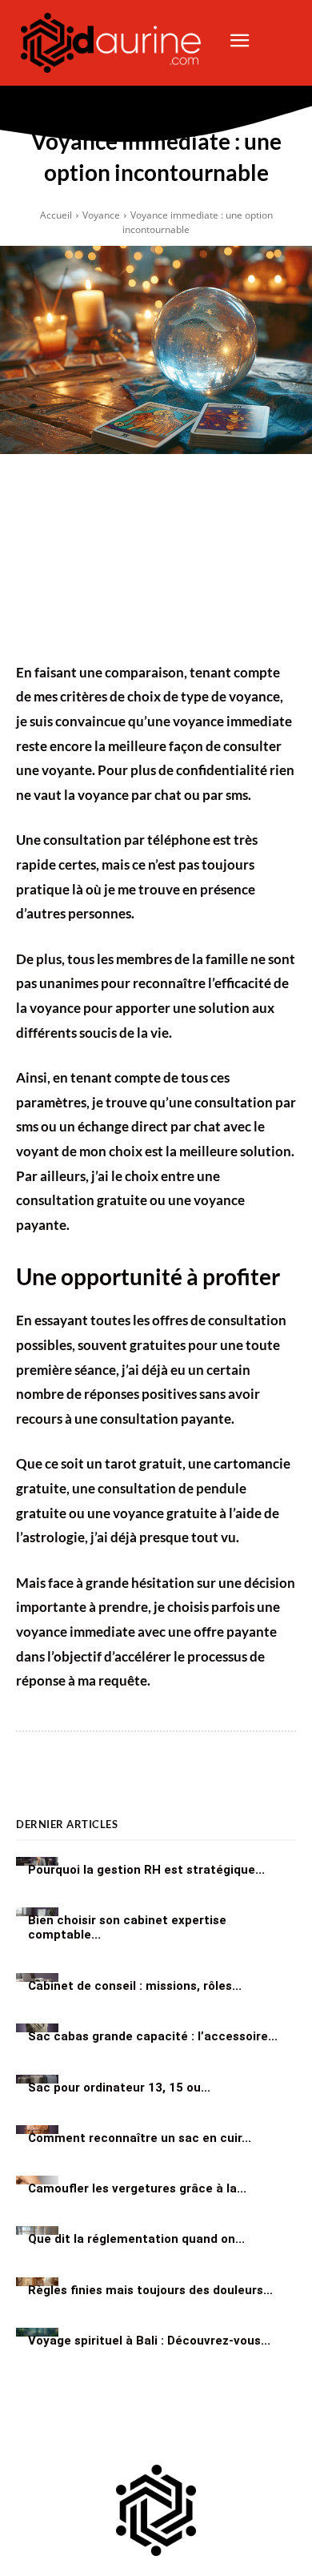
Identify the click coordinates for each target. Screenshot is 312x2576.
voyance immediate (76, 1632)
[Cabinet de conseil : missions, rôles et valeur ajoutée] (37, 1977)
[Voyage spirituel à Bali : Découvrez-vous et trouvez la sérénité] (37, 2332)
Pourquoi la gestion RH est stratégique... (146, 1869)
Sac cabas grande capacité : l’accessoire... (153, 2036)
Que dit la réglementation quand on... (136, 2239)
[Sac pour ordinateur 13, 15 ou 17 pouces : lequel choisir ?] (37, 2079)
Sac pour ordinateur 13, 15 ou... (119, 2087)
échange (103, 1126)
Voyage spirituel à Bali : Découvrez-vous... (149, 2340)
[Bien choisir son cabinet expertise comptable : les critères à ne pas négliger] (37, 1912)
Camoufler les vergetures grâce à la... (137, 2188)
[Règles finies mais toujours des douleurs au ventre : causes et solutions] (37, 2282)
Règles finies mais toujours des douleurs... (150, 2289)
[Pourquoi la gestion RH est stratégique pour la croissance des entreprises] (37, 1861)
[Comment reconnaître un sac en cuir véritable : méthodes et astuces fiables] (37, 2130)
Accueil (56, 215)
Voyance (101, 215)
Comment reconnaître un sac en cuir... (140, 2137)
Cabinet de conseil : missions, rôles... (135, 1986)
